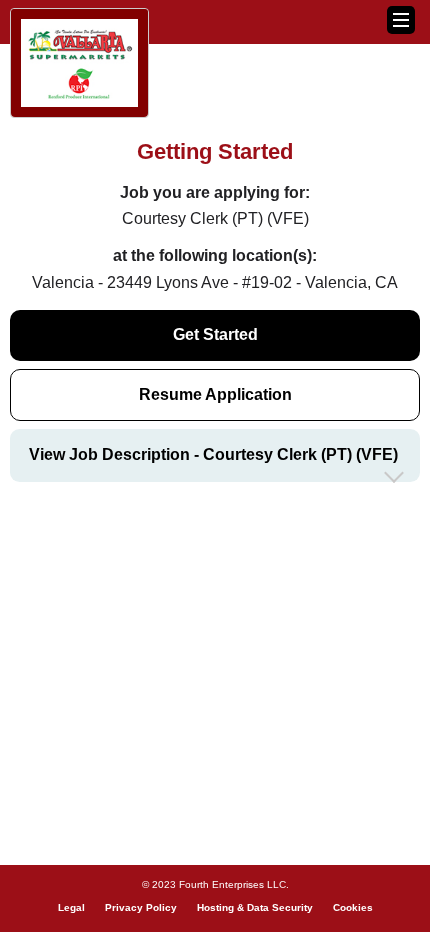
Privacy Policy (141, 907)
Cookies (353, 907)
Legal (71, 907)
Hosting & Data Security (255, 907)
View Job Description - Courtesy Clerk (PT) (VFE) (213, 454)
